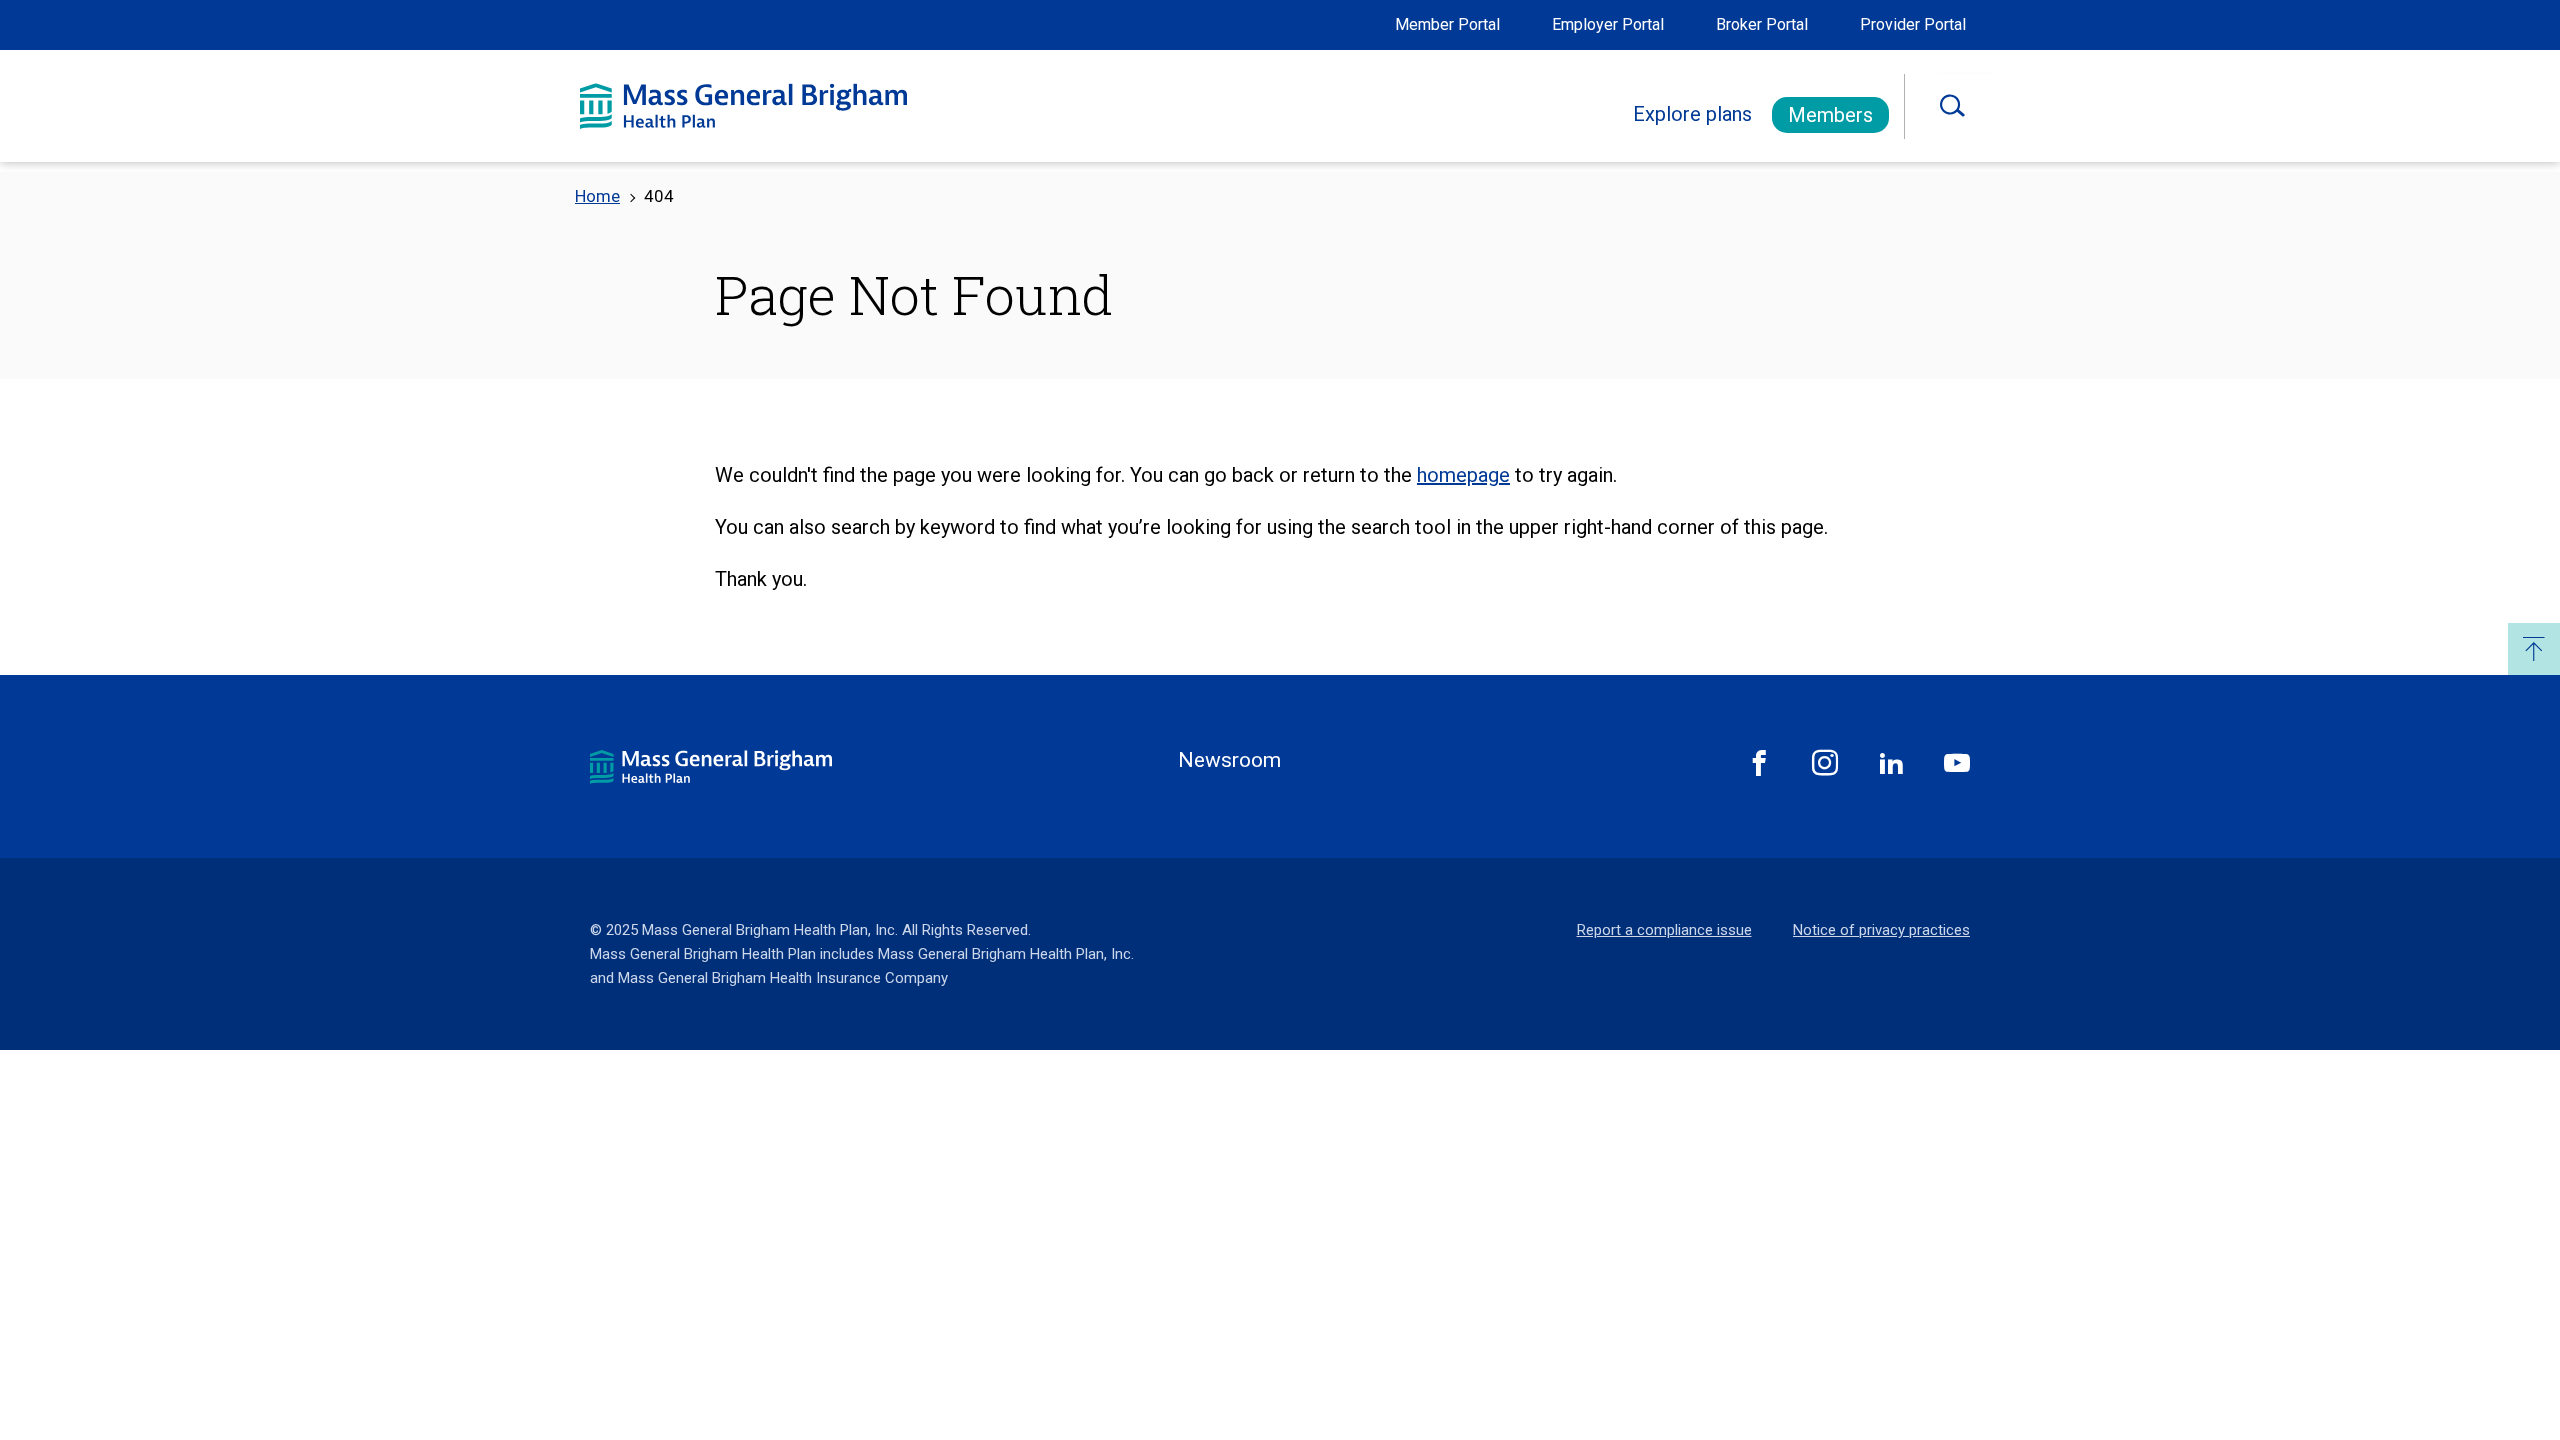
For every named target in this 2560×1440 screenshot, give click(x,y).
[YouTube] (1957, 763)
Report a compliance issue (1664, 930)
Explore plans (1692, 114)
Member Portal (1447, 25)
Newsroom (1229, 760)
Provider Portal (1913, 25)
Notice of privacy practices (1881, 930)
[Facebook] (1759, 763)
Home (597, 196)
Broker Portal (1762, 25)
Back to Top (2534, 649)
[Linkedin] (1891, 763)
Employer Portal (1608, 25)
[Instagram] (1825, 763)
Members (1830, 115)
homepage (1463, 475)
